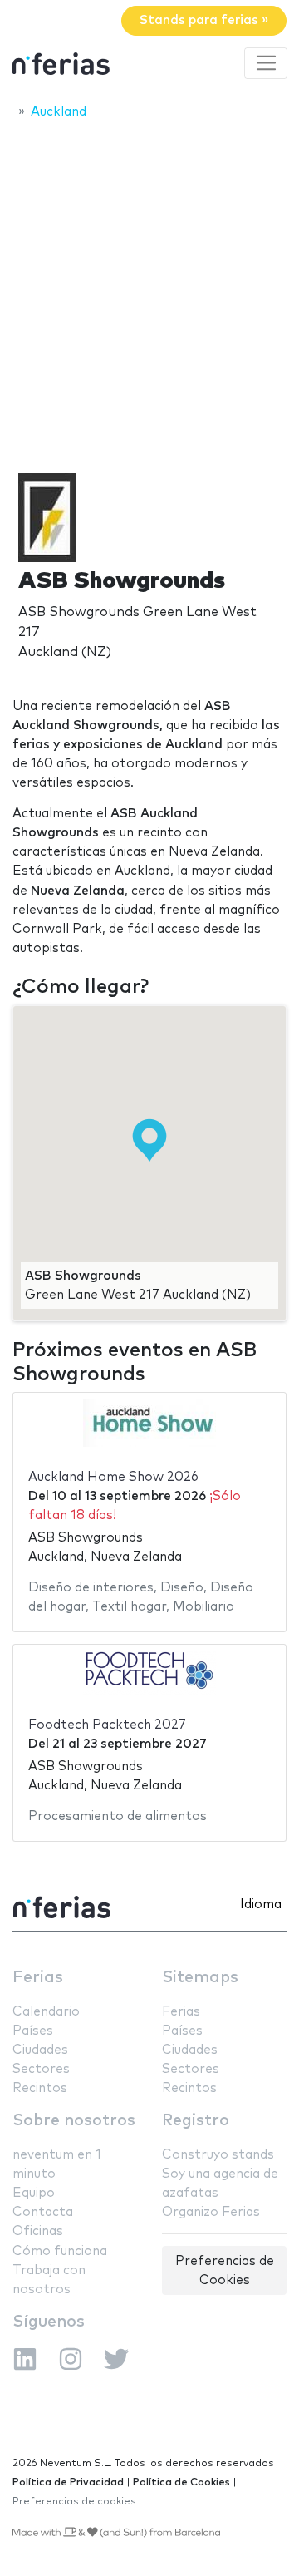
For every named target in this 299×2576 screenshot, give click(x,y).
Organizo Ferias (211, 2212)
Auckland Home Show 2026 (113, 1477)
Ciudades (40, 2050)
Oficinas (38, 2231)
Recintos (40, 2088)
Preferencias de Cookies (225, 2271)
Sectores (41, 2069)
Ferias (38, 1978)
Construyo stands (218, 2155)
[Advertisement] (149, 289)
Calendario (46, 2012)
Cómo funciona (60, 2251)
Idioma (261, 1905)
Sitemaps (200, 1978)
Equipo (34, 2193)
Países (33, 2031)
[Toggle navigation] (266, 63)
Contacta (43, 2212)
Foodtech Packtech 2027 (107, 1725)
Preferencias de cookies (74, 2502)
